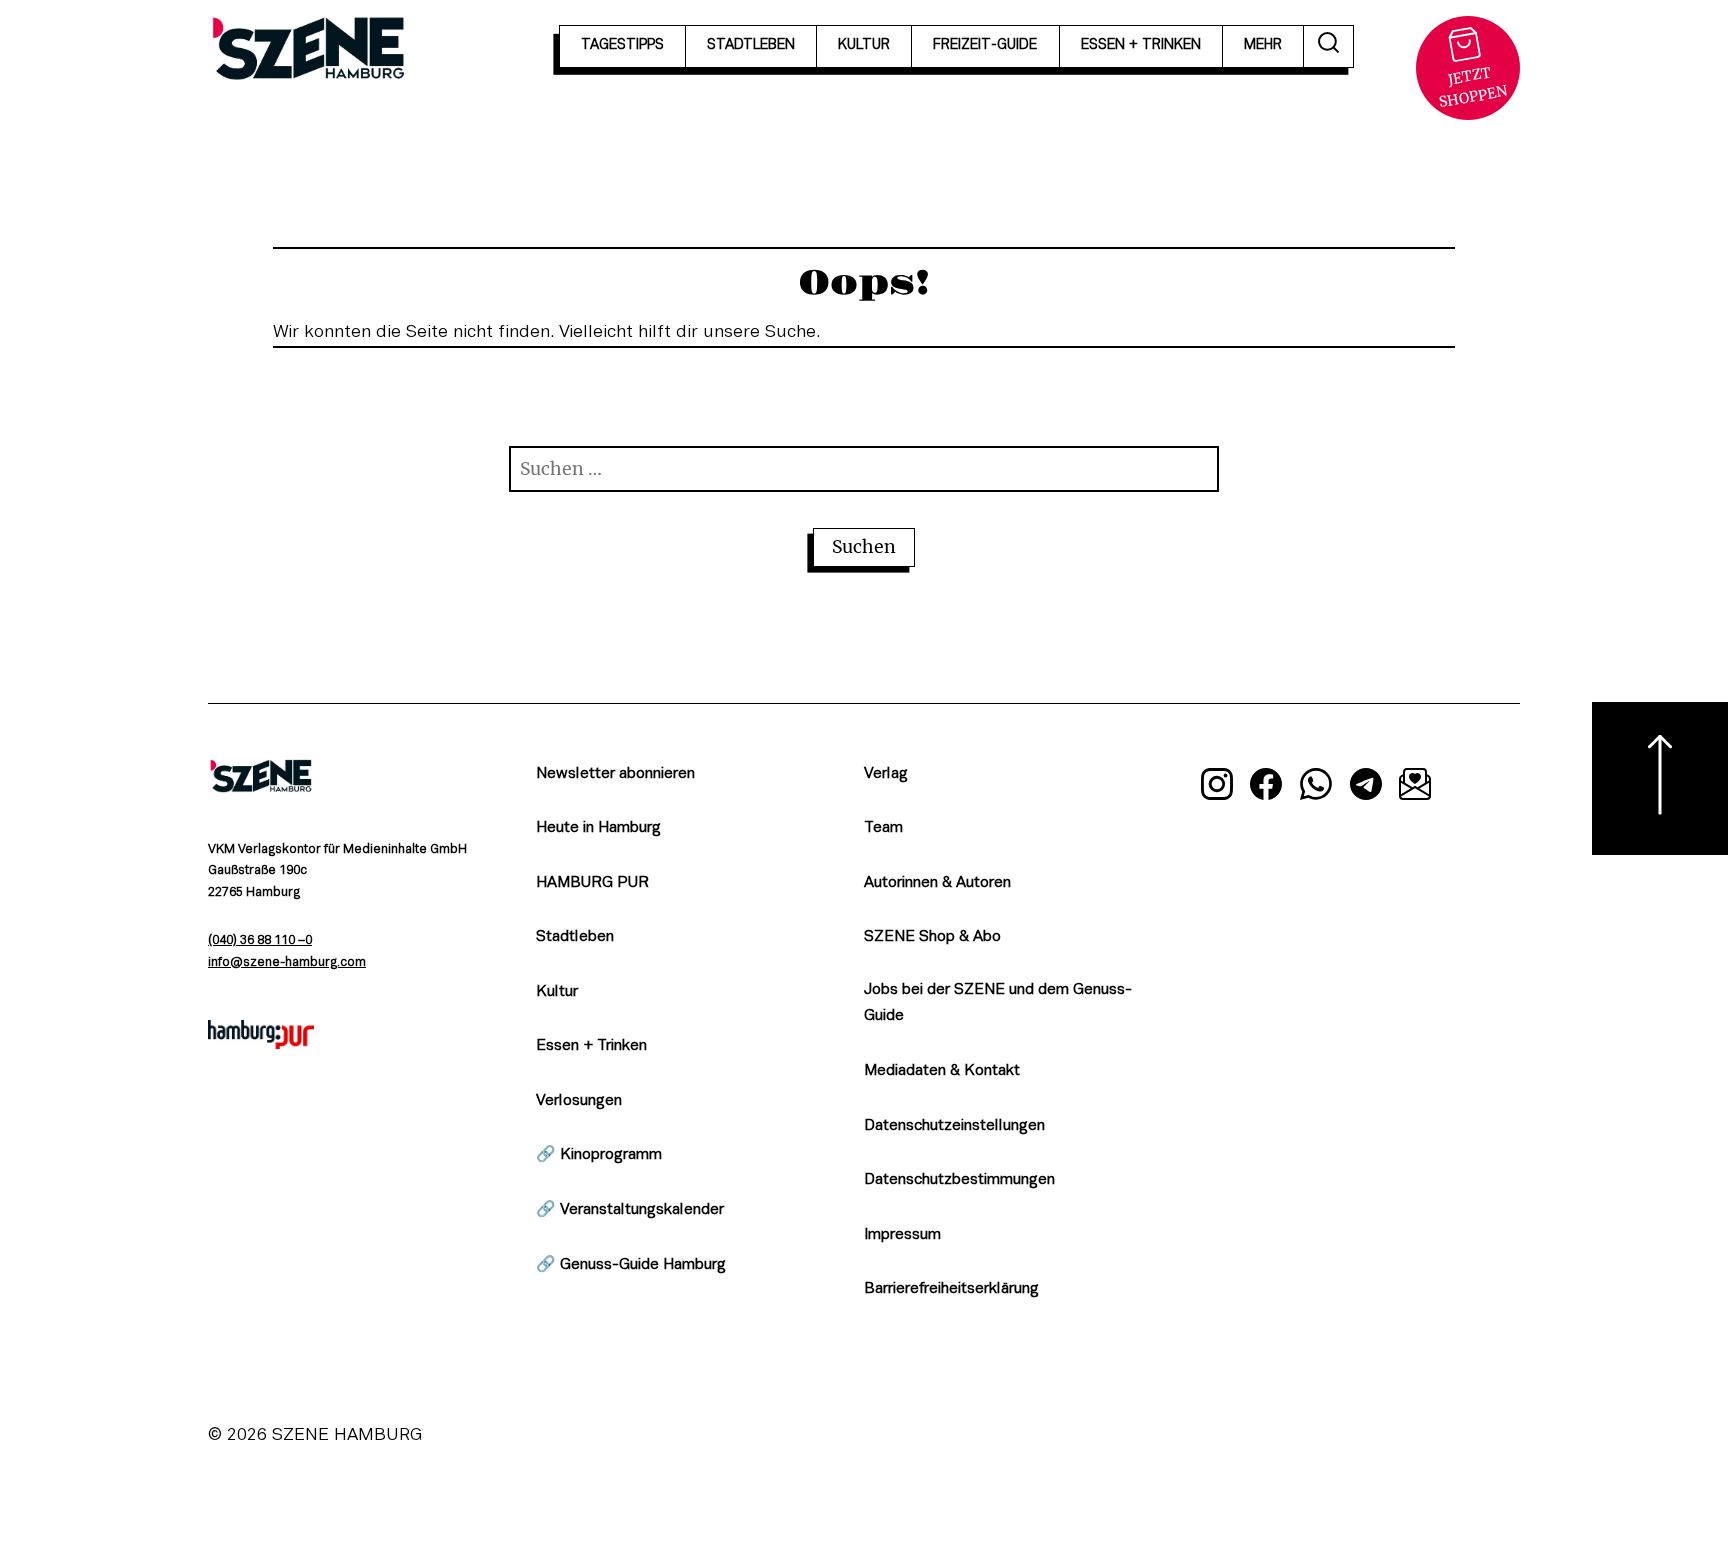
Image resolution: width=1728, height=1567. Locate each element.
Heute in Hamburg (598, 828)
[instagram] (1217, 788)
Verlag (886, 774)
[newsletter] (1415, 788)
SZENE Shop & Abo (932, 937)
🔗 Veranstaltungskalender (630, 1210)
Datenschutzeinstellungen (954, 1126)
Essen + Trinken (591, 1046)
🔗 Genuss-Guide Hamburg (631, 1265)
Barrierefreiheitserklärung (951, 1289)
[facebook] (1267, 788)
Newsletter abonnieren (615, 774)
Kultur (557, 992)
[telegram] (1366, 788)
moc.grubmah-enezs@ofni (287, 963)
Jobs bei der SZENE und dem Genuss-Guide (998, 1003)
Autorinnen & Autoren (937, 883)
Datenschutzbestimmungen (959, 1180)
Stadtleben (575, 937)
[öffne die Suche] (1329, 46)
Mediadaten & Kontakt (942, 1071)
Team (883, 828)
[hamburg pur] (261, 1044)
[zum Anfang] (1660, 778)
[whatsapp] (1316, 788)
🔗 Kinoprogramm (599, 1155)
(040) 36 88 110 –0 (260, 941)
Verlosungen (579, 1101)
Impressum (902, 1235)
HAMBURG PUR (592, 883)
